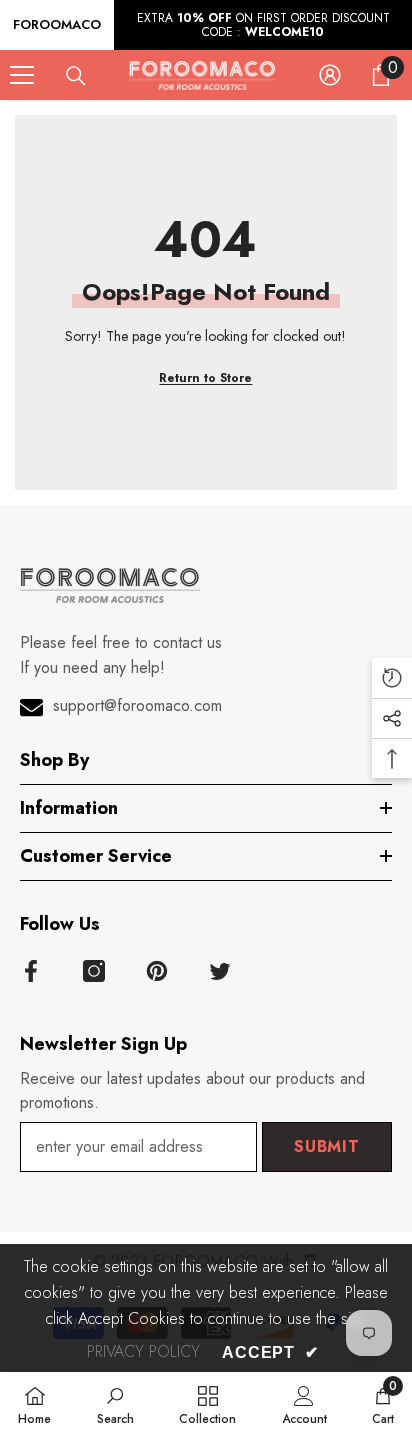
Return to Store (205, 378)
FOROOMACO (57, 24)
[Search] (76, 76)
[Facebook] (31, 971)
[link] (115, 1404)
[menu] (22, 75)
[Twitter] (220, 971)
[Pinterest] (157, 971)
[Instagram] (94, 971)
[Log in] (330, 75)
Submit (327, 1146)
